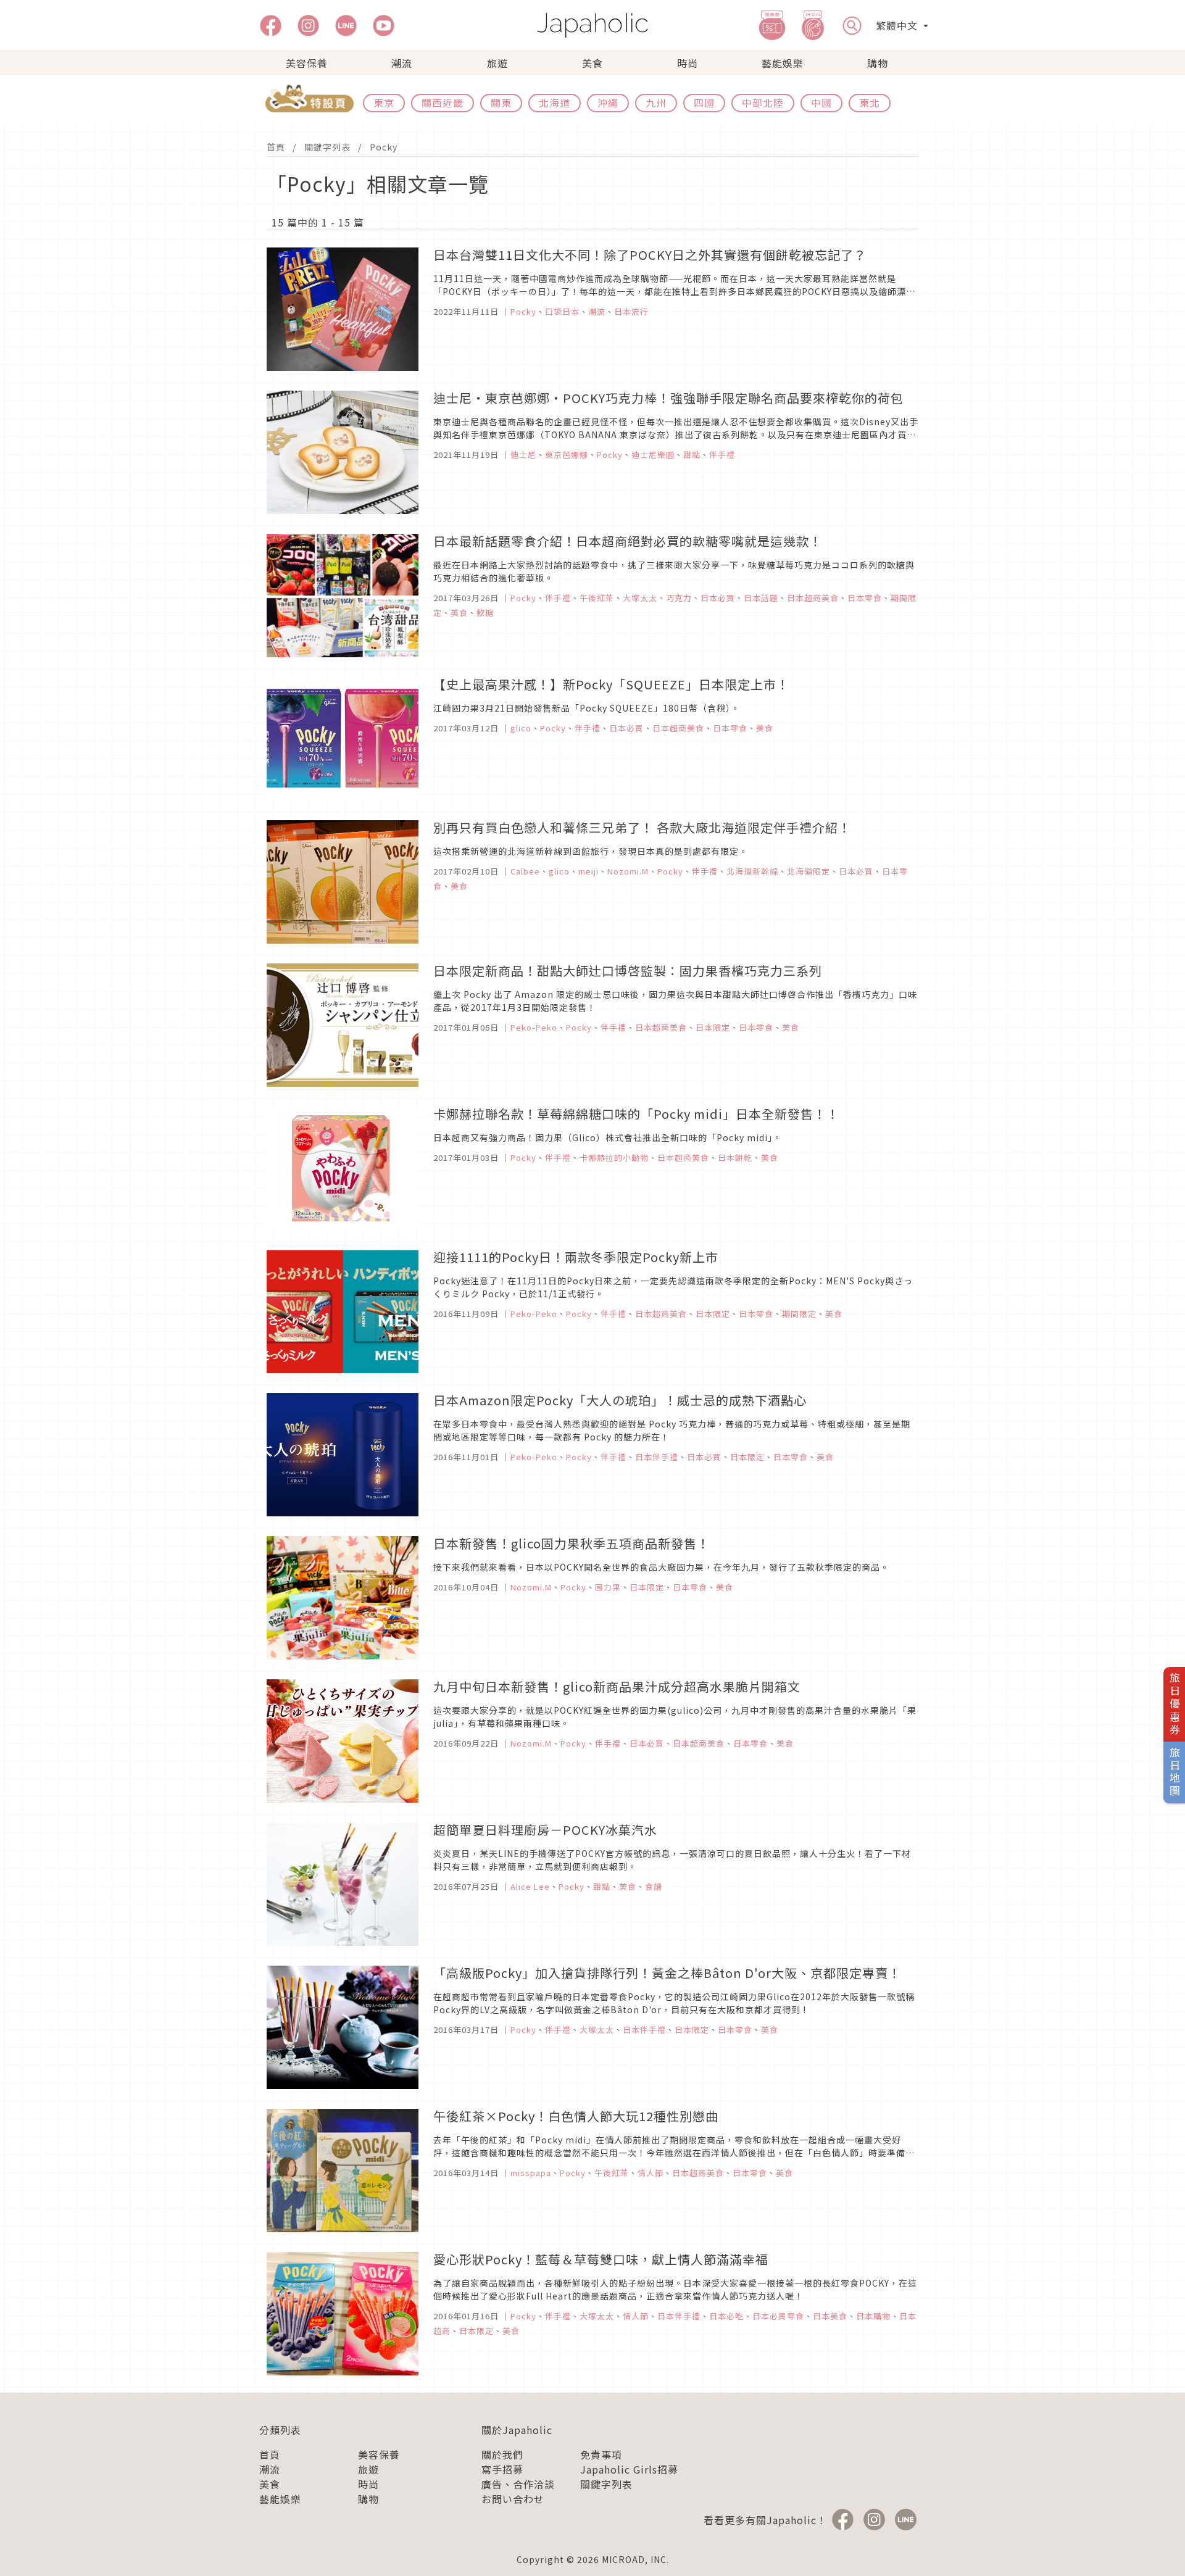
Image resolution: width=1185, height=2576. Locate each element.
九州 (656, 102)
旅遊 (497, 63)
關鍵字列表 (327, 147)
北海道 (555, 102)
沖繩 (608, 102)
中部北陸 (763, 102)
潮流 (402, 63)
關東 (501, 102)
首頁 (276, 147)
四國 (704, 102)
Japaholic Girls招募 (629, 2469)
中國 (821, 102)
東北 (870, 102)
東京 (384, 102)
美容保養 (307, 63)
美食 (592, 63)
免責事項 (601, 2454)
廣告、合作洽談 (518, 2484)
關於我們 (502, 2454)
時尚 (688, 63)
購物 (878, 63)
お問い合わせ (513, 2499)
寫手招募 (502, 2469)
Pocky (384, 147)
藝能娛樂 (783, 63)
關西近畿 (443, 102)
